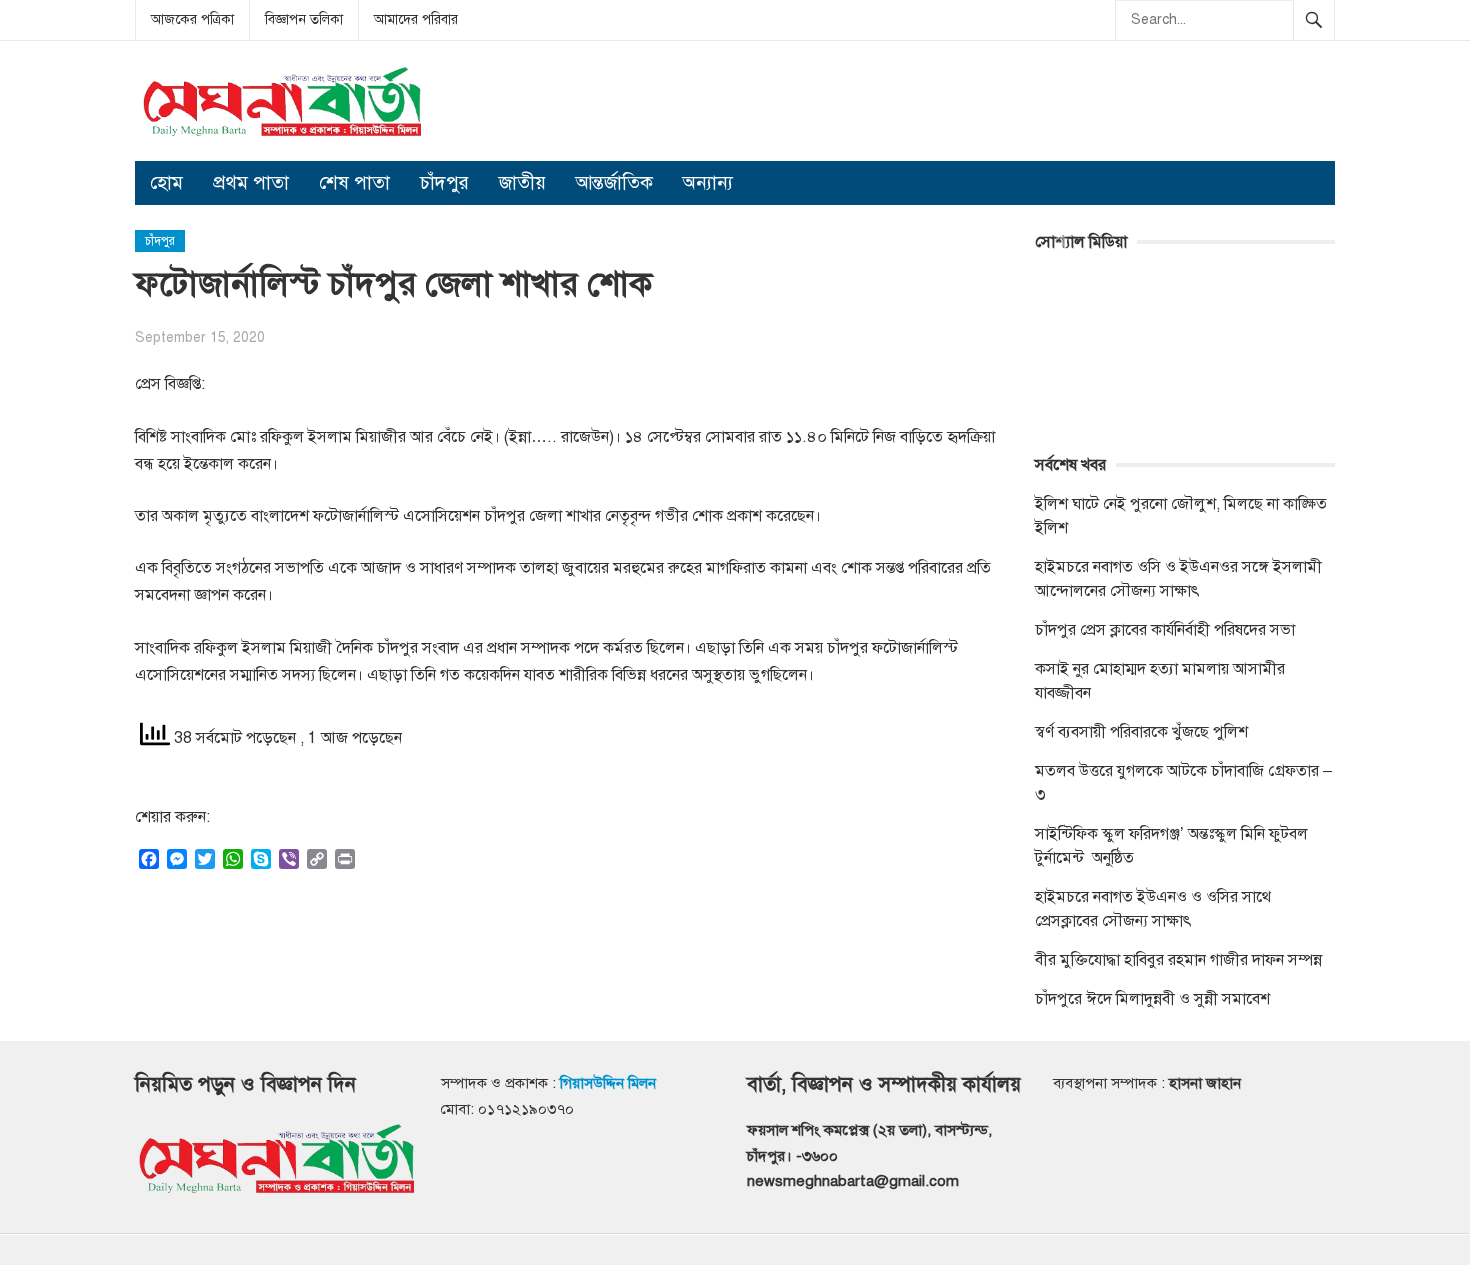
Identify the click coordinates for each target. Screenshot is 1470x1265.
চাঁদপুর (444, 182)
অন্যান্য (708, 182)
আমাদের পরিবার (416, 19)
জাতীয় (522, 182)
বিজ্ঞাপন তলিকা (304, 19)
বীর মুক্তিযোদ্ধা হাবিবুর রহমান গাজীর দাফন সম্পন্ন (1178, 960)
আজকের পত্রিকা (192, 19)
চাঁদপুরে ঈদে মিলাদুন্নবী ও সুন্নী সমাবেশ (1152, 999)
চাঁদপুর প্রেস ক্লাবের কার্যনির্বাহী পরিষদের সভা (1165, 630)
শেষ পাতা (354, 182)
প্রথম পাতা (251, 182)
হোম (166, 182)
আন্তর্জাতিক (614, 182)
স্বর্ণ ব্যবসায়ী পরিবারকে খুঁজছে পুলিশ (1141, 732)
